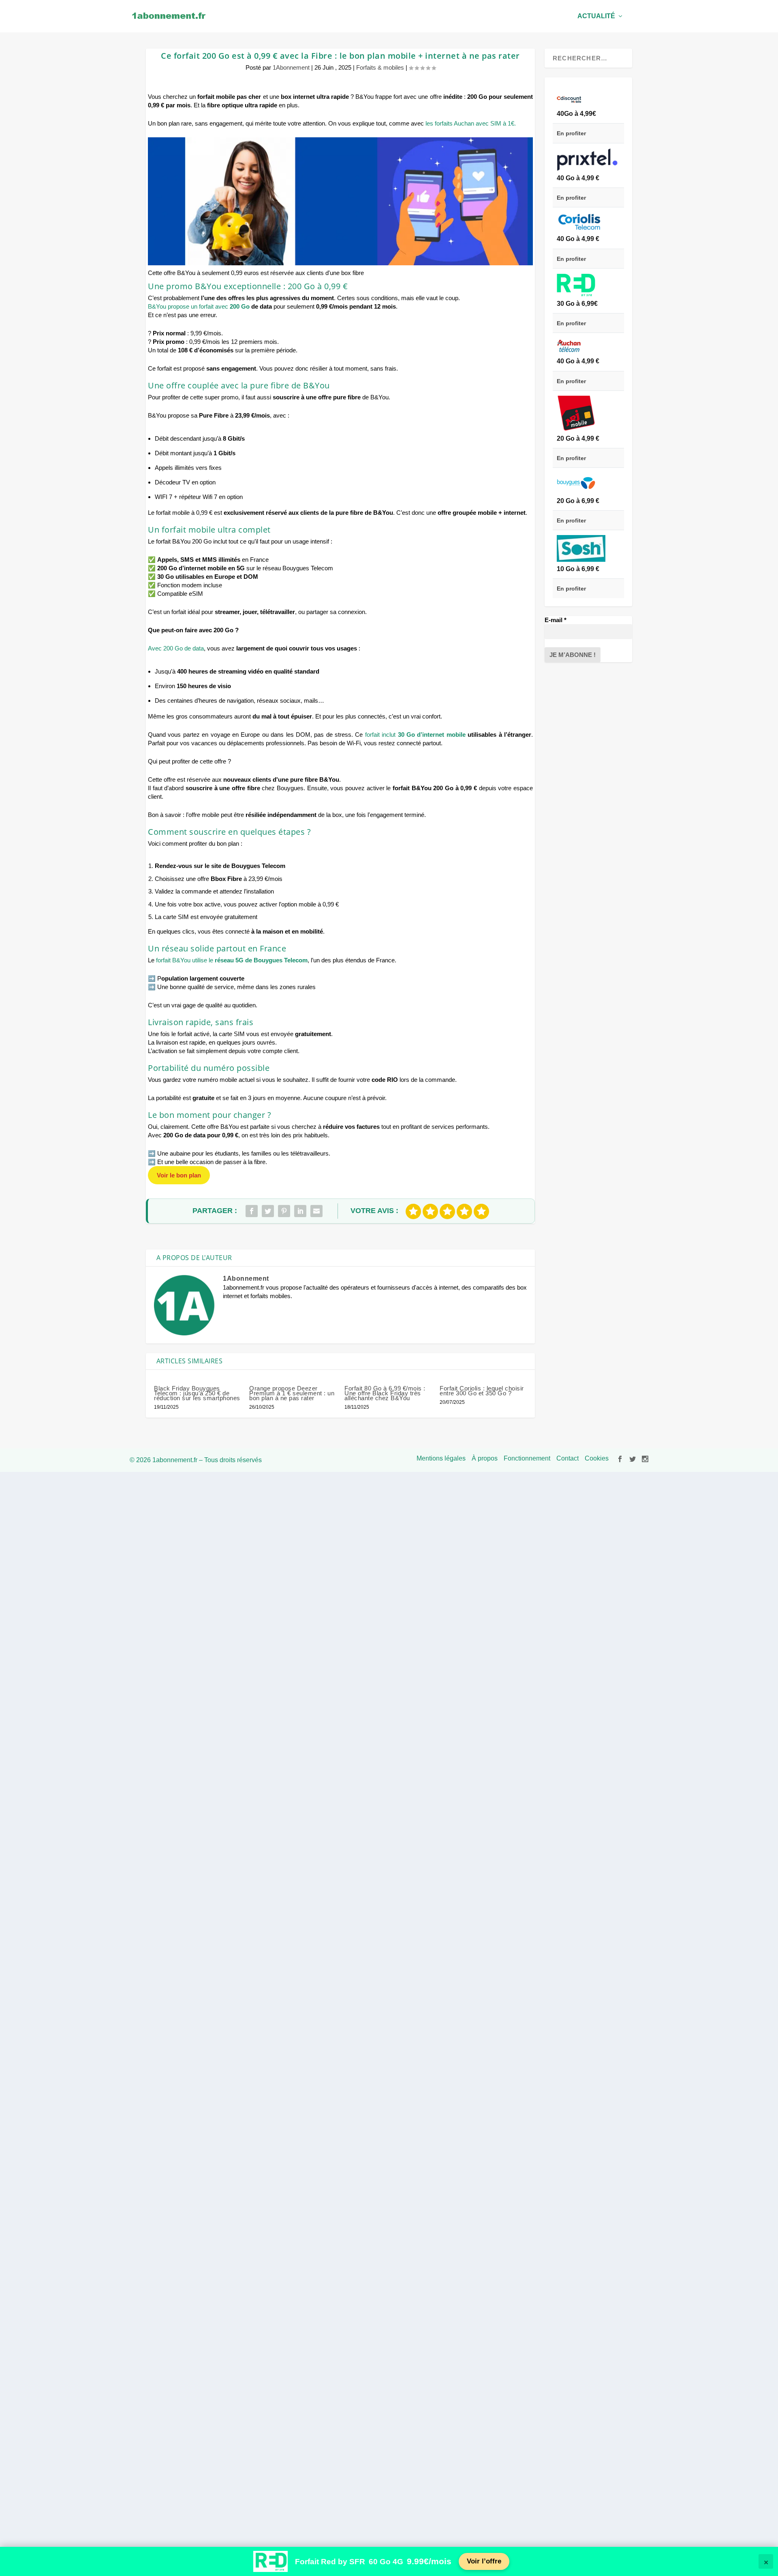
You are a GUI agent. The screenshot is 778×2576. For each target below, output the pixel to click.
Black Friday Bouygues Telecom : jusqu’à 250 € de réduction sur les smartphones (197, 1393)
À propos (485, 1458)
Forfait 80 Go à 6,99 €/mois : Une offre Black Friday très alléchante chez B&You (385, 1393)
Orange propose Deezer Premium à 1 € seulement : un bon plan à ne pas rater (292, 1393)
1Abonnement (291, 67)
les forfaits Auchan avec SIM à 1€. (471, 123)
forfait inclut (415, 735)
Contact (567, 1458)
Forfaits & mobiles (380, 67)
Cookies (597, 1458)
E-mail (556, 620)
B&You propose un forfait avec (199, 306)
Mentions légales (441, 1458)
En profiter (571, 133)
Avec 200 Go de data (176, 648)
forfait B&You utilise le (232, 960)
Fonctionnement (527, 1458)
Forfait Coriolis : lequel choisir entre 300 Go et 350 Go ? (482, 1391)
